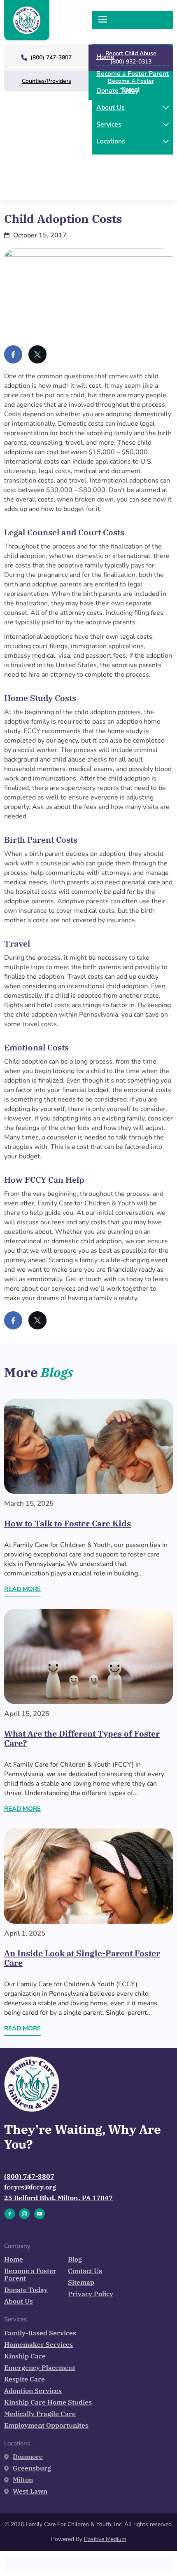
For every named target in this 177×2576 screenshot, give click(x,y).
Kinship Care (25, 2356)
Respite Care (24, 2379)
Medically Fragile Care (40, 2414)
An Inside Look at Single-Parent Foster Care (82, 1958)
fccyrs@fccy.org (30, 2187)
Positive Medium (105, 2539)
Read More (22, 1589)
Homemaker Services (38, 2344)
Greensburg (32, 2468)
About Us (111, 108)
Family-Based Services (40, 2333)
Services (109, 124)
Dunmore (28, 2456)
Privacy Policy (91, 2294)
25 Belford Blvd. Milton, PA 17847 (58, 2198)
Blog (75, 2259)
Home (105, 57)
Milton (23, 2480)
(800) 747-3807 (29, 2176)
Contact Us (85, 2271)
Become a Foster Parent (133, 74)
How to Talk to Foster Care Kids (68, 1523)
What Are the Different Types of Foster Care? (82, 1738)
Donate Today (117, 91)
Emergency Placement (40, 2367)
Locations (111, 141)
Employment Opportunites (46, 2425)
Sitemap (81, 2282)
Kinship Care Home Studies (48, 2402)
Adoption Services (33, 2391)
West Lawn (30, 2491)
